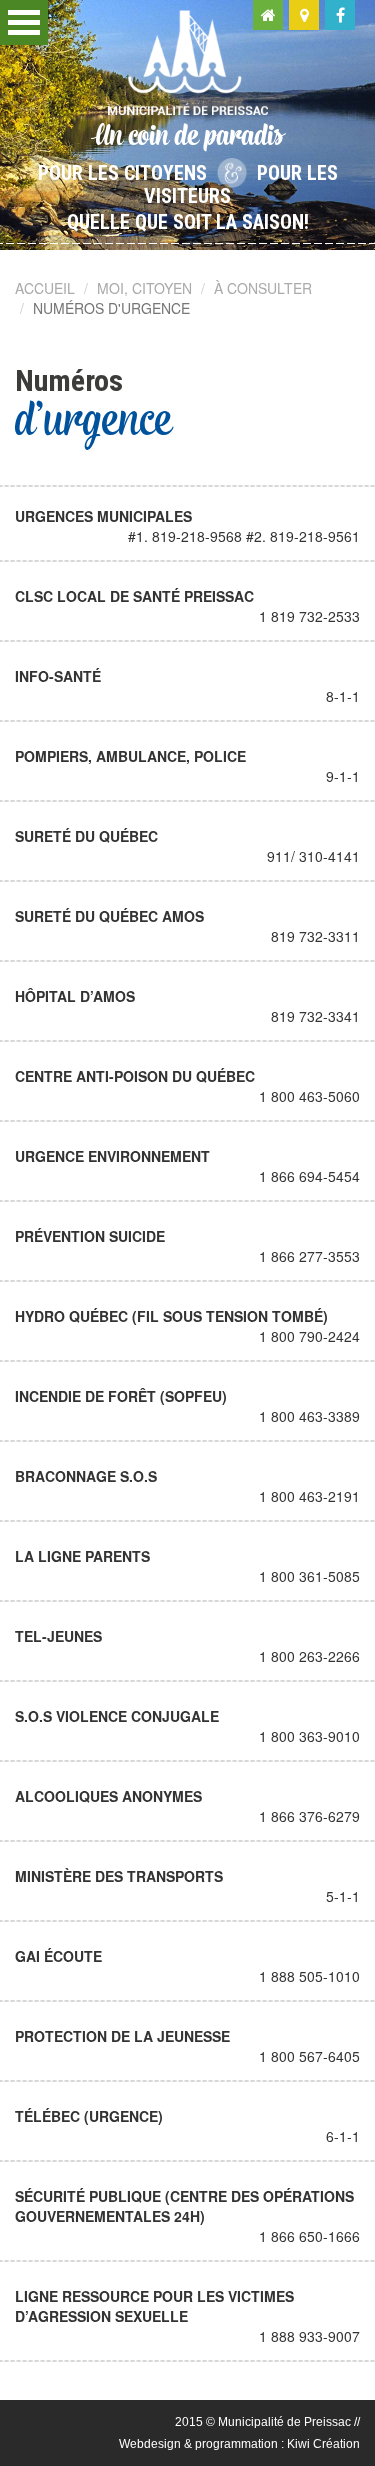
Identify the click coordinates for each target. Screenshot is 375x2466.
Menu (24, 22)
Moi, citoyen (144, 288)
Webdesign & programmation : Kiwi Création (239, 2444)
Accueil (45, 288)
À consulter (263, 288)
